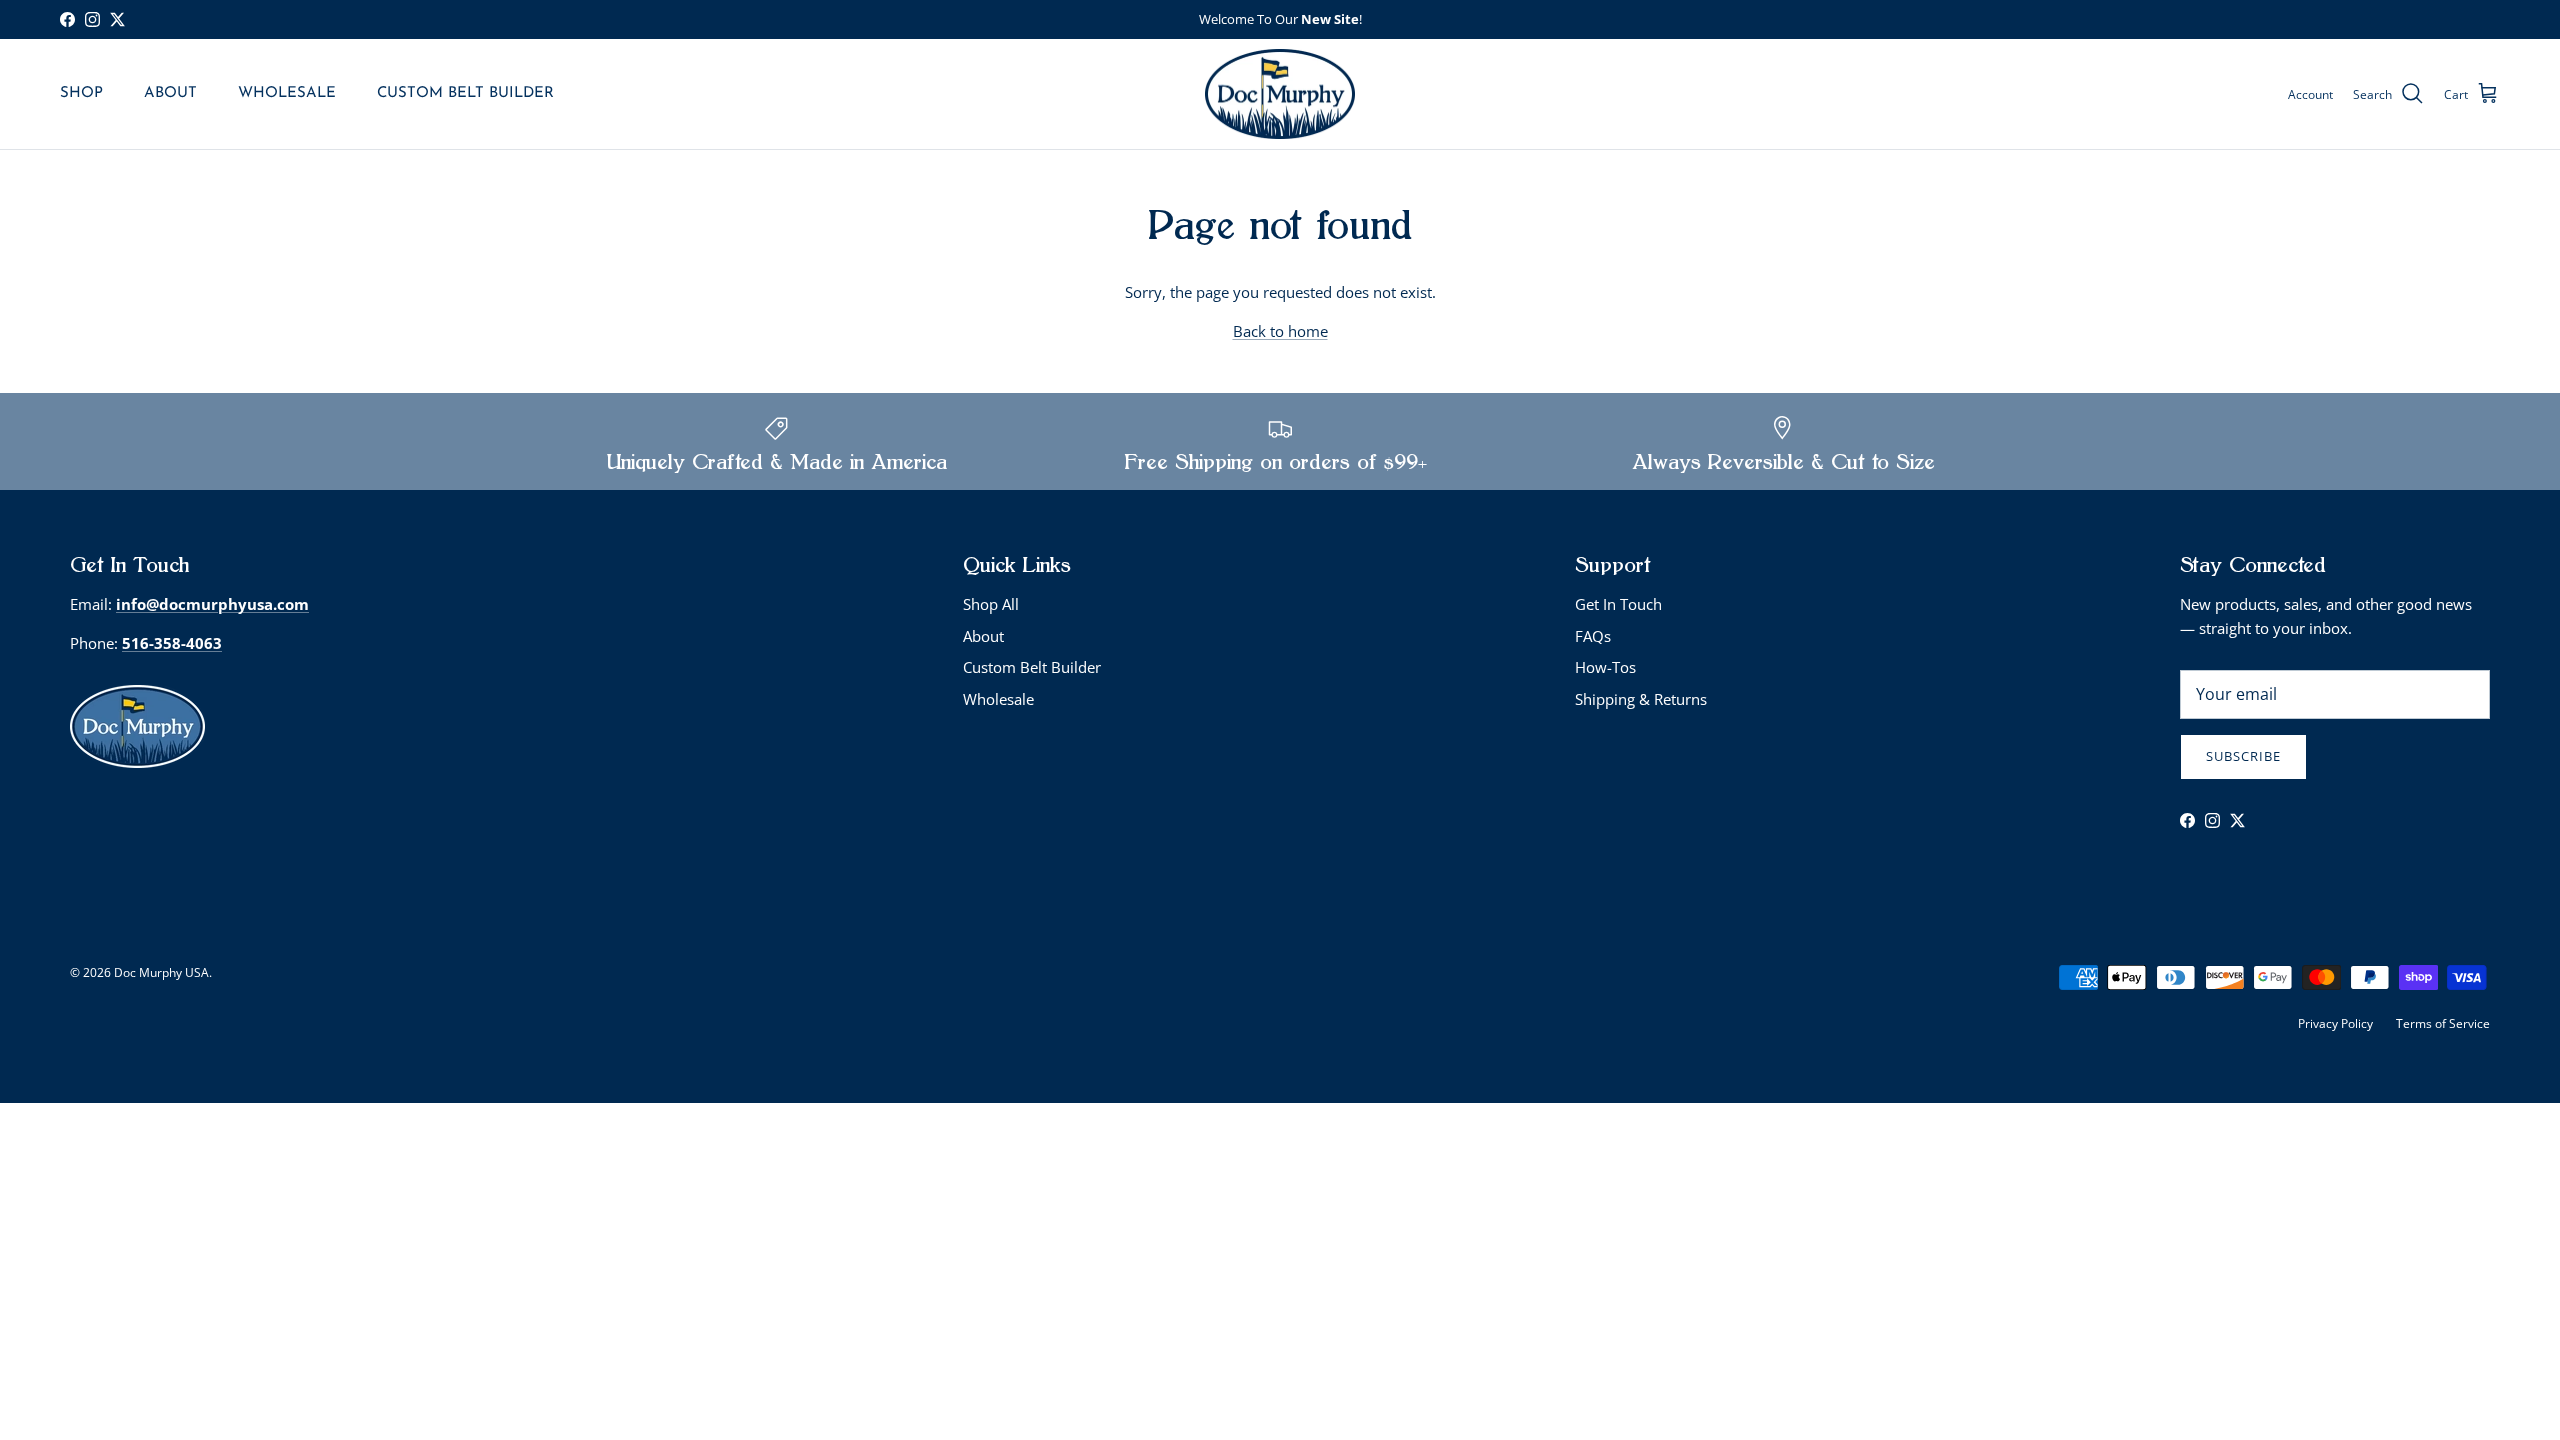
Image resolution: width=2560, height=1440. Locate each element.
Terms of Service (2443, 1023)
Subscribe (2243, 756)
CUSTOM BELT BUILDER (465, 93)
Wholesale (998, 699)
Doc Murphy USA (161, 972)
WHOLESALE (287, 93)
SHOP (81, 93)
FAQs (1593, 636)
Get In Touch (1618, 604)
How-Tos (1605, 667)
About (983, 636)
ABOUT (170, 93)
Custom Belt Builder (1032, 667)
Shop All (991, 604)
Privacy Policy (2335, 1023)
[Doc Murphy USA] (1280, 94)
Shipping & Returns (1641, 699)
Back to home (1280, 331)
